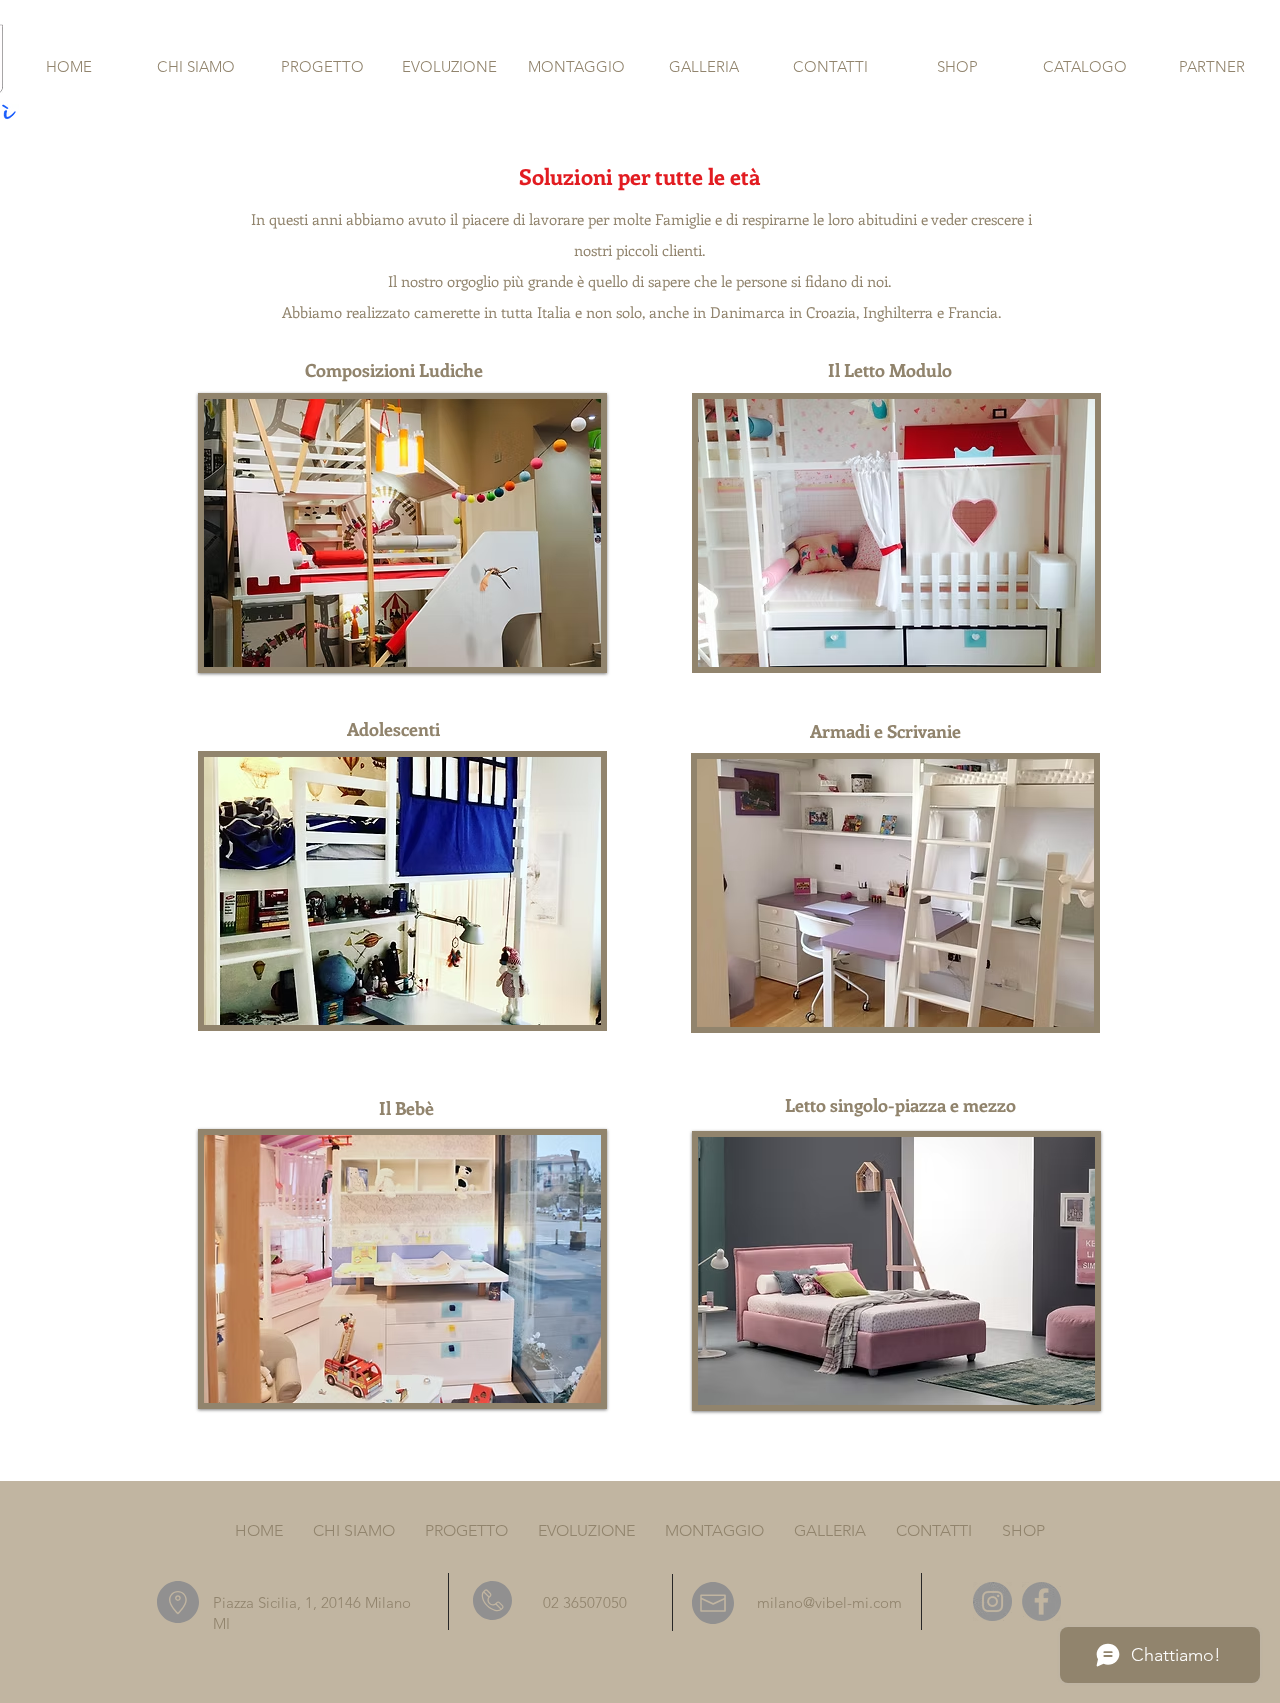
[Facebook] (1041, 1601)
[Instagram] (992, 1601)
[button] (402, 533)
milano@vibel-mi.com (829, 1602)
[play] (552, 649)
